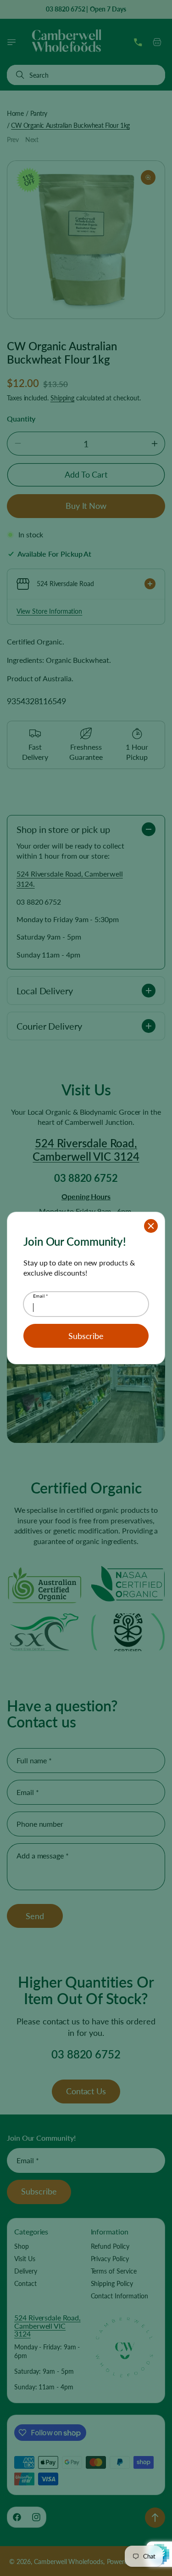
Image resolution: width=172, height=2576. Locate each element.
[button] (151, 1226)
